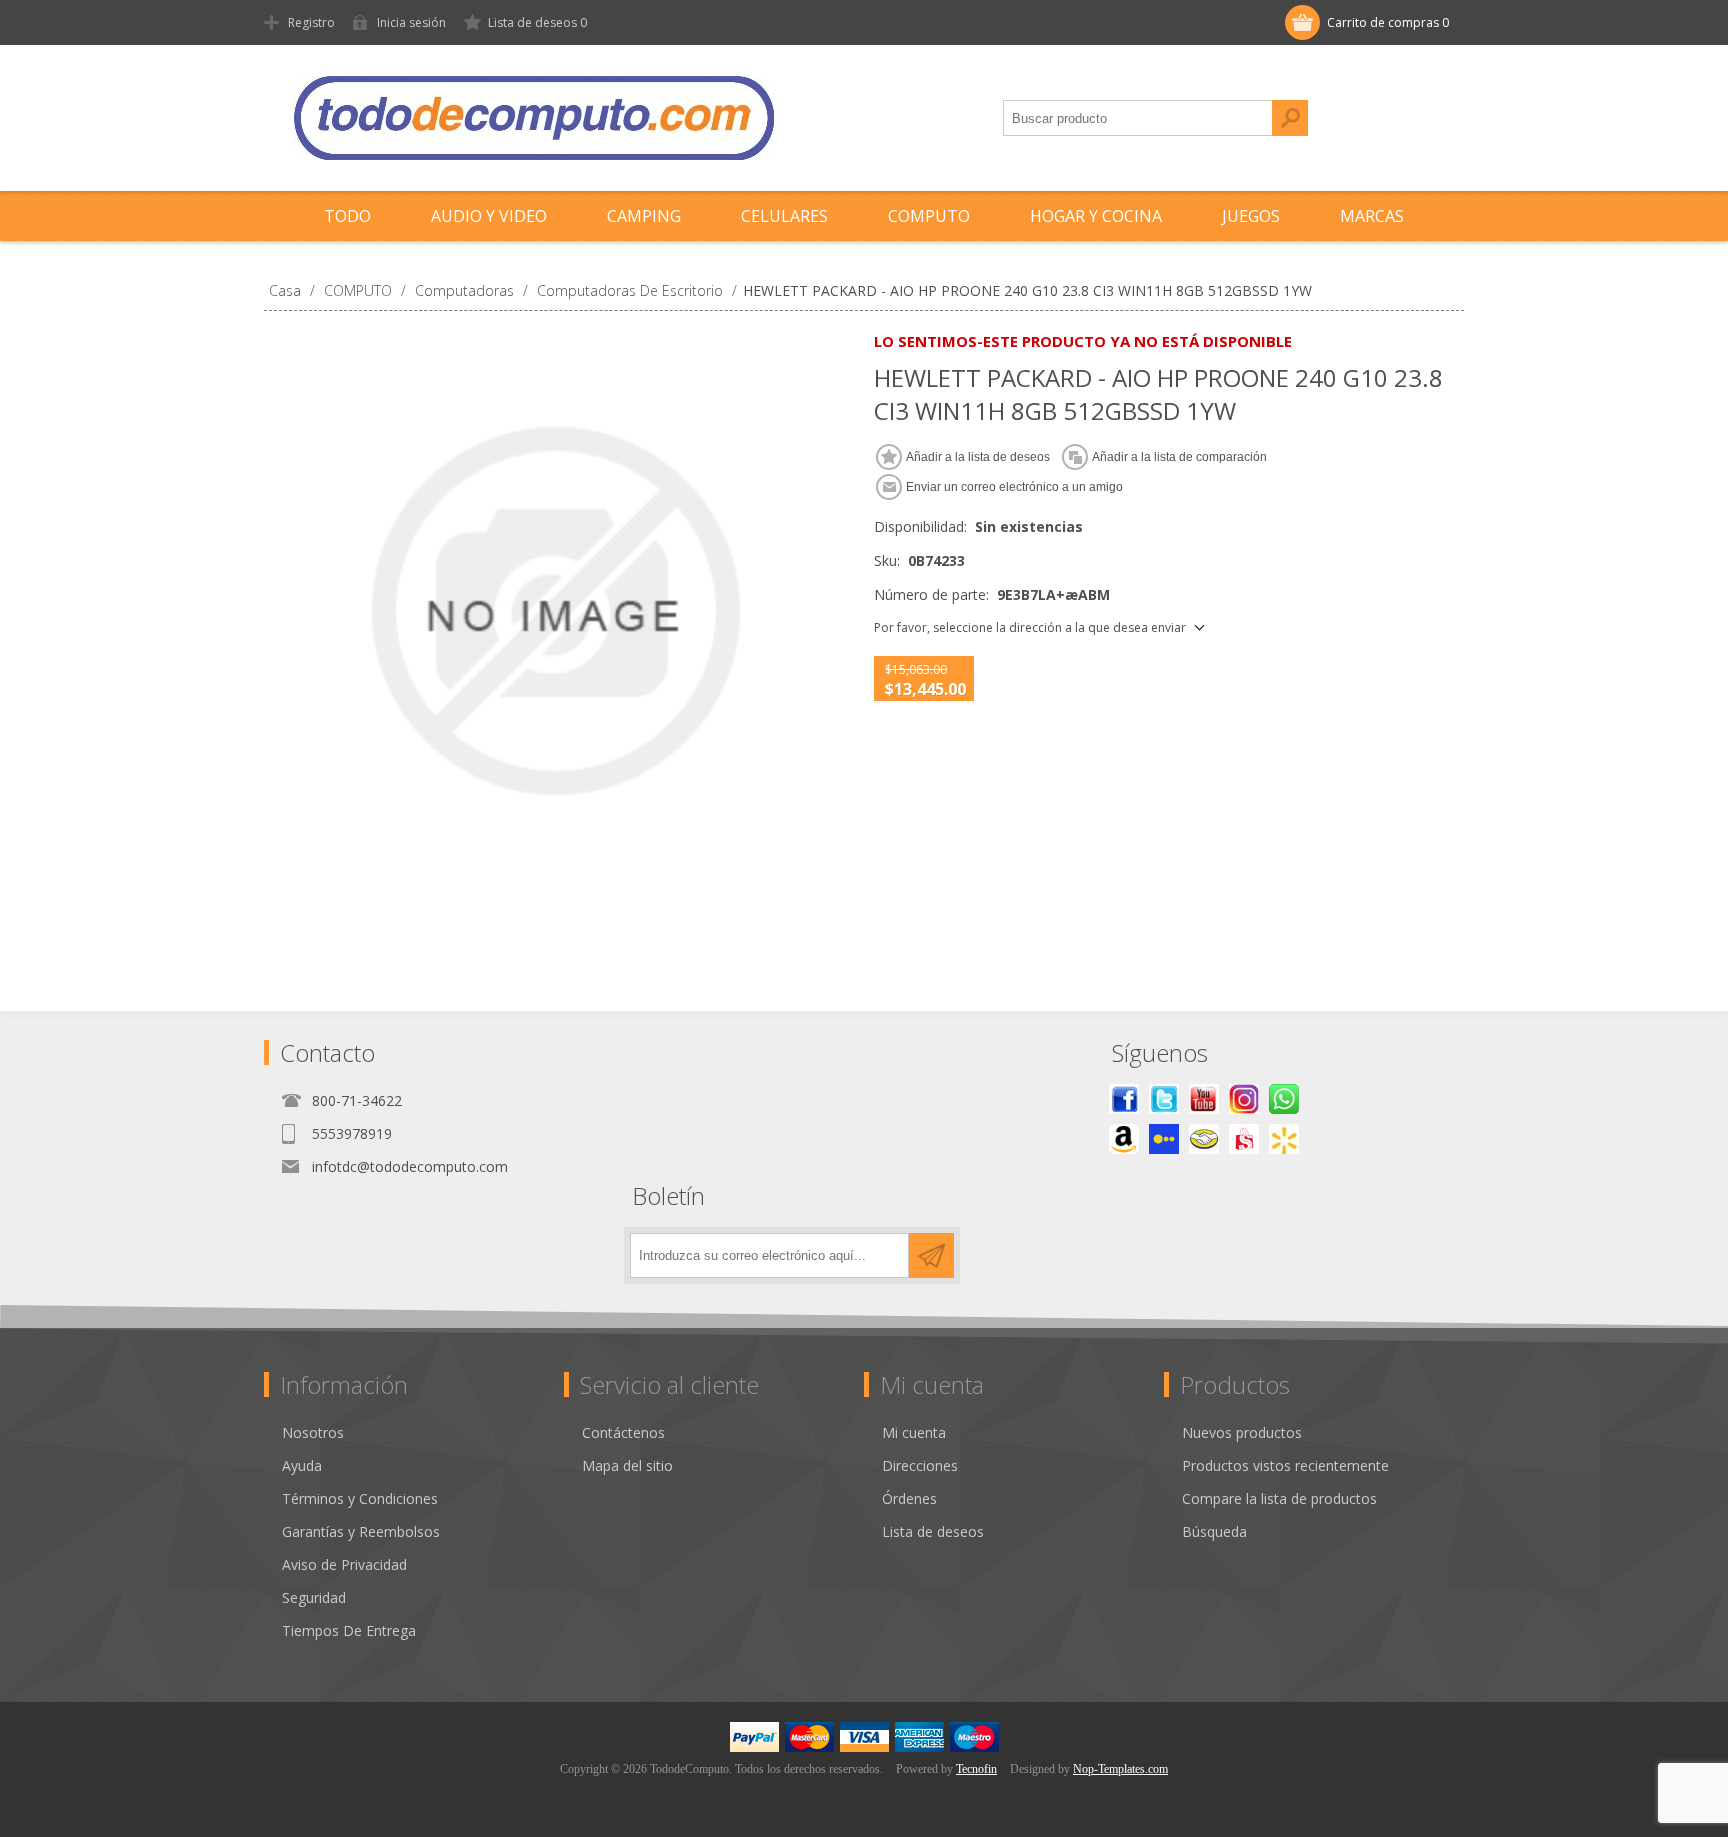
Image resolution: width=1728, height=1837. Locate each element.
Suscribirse (931, 1255)
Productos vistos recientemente (1285, 1465)
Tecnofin (976, 1769)
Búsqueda (1290, 118)
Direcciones (920, 1465)
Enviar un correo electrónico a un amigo (1014, 487)
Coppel (1164, 1139)
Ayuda (302, 1465)
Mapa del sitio (627, 1465)
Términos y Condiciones (360, 1498)
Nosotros (313, 1432)
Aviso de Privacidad (344, 1564)
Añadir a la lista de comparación (1179, 457)
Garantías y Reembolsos (361, 1531)
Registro (311, 22)
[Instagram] (1244, 1099)
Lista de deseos (933, 1531)
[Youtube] (1204, 1099)
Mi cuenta (914, 1432)
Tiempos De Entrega (349, 1630)
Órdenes (909, 1498)
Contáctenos (623, 1432)
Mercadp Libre (1204, 1139)
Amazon (1124, 1139)
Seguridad (314, 1597)
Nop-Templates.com (1120, 1769)
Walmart (1284, 1139)
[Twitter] (1164, 1099)
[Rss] (1284, 1099)
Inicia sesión (411, 22)
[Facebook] (1124, 1099)
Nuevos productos (1242, 1432)
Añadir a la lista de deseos (978, 457)
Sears (1244, 1139)
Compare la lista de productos (1279, 1498)
